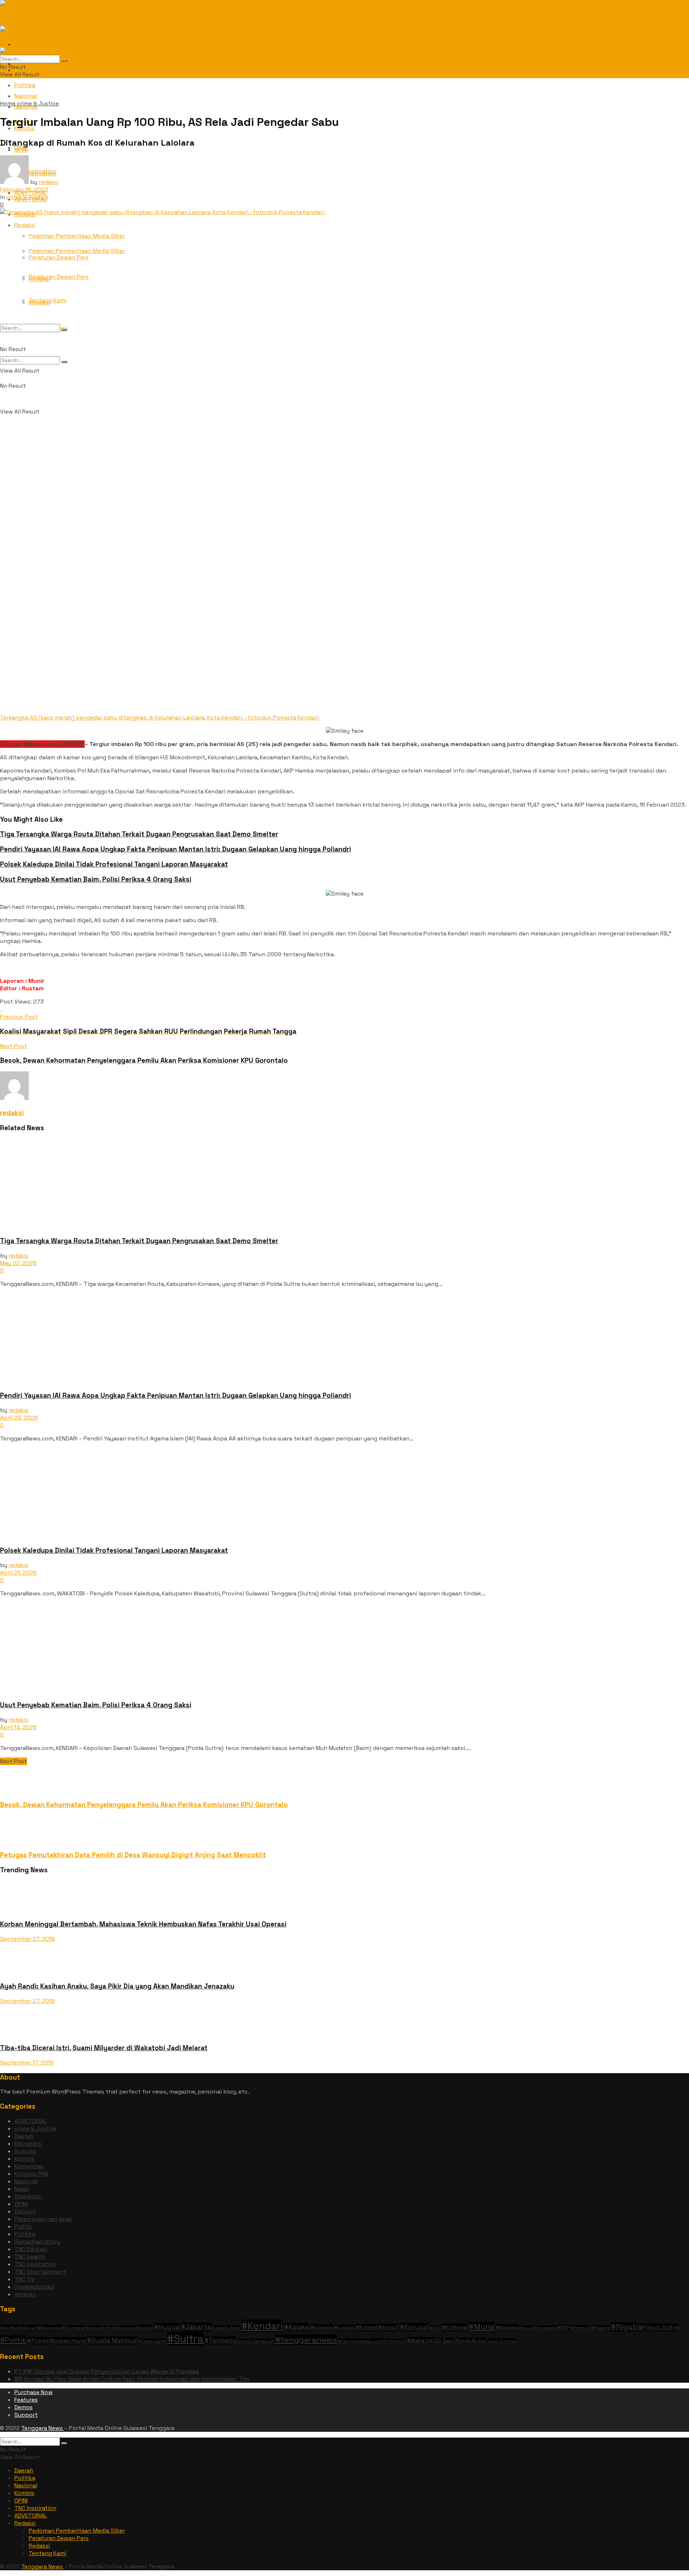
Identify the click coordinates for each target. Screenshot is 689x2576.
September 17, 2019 (27, 2063)
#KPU (435, 2328)
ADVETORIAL (31, 2121)
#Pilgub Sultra (659, 2327)
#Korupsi (414, 2327)
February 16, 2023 (24, 190)
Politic (23, 2226)
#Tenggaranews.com (361, 2341)
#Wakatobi (421, 2341)
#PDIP (563, 2328)
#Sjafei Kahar (152, 2341)
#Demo (93, 2328)
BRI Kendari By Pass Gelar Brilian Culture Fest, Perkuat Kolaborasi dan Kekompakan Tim (132, 2379)
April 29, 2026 (19, 1418)
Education (28, 2144)
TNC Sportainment (40, 2272)
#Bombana (73, 2328)
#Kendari (262, 2326)
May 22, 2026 (18, 1263)
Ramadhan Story (37, 2242)
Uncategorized (34, 2287)
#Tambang (220, 2340)
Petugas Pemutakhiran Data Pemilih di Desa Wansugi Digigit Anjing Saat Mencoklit (133, 1855)
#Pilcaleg (601, 2328)
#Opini (526, 2328)
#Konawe (322, 2327)
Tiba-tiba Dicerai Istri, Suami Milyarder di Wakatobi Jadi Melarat (104, 2048)
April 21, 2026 (18, 1573)
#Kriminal (454, 2327)
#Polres (38, 2341)
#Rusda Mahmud (112, 2340)
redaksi (49, 182)
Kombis (24, 2159)
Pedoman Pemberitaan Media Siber (77, 236)
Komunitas (29, 2166)
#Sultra (185, 2339)
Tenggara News (43, 2428)
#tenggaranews (306, 2340)
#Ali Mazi (10, 2328)
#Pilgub (624, 2327)
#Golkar (145, 2328)
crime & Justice (38, 103)
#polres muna (68, 2341)
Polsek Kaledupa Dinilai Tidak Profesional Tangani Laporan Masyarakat (114, 864)
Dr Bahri (446, 2341)
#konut (388, 2327)
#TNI (389, 2341)
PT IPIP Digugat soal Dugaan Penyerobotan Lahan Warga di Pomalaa (107, 2371)
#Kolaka (297, 2327)
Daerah (24, 2136)
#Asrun (28, 2328)
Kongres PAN (31, 2174)
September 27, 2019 (27, 1939)
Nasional (26, 2181)
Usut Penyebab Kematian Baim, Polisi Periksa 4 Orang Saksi (96, 879)
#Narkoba (507, 2327)
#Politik (13, 2340)
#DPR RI (108, 2328)
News (22, 2189)
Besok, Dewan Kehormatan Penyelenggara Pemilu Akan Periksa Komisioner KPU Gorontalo (144, 1805)
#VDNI (400, 2341)
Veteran (25, 2294)
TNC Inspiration (35, 2264)
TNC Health (30, 2257)
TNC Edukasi (31, 2249)
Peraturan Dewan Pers (59, 277)
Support (26, 2415)
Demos (24, 2407)
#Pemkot (580, 2328)
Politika (25, 85)
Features (26, 2400)
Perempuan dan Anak (43, 2219)
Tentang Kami (48, 300)
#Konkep (344, 2328)
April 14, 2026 (18, 1727)
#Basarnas (49, 2328)
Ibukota (25, 2151)
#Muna (481, 2327)
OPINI (21, 150)
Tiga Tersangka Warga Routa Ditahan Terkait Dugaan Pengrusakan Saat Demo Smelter (139, 834)
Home (8, 103)
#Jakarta (196, 2327)
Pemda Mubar (471, 2341)
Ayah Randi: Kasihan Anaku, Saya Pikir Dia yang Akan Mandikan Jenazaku (117, 1986)
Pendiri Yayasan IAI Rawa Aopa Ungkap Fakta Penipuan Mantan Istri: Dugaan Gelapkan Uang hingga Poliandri (175, 849)
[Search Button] (64, 362)
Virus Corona (501, 2341)
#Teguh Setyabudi (256, 2341)
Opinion (25, 2211)
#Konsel (366, 2327)
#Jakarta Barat (226, 2328)
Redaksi (25, 225)
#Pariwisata (545, 2328)
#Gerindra (126, 2328)
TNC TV (24, 2279)
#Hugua (167, 2327)
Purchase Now (34, 2392)
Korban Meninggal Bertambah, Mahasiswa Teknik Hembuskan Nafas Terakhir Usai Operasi (143, 1924)
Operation (28, 2196)
